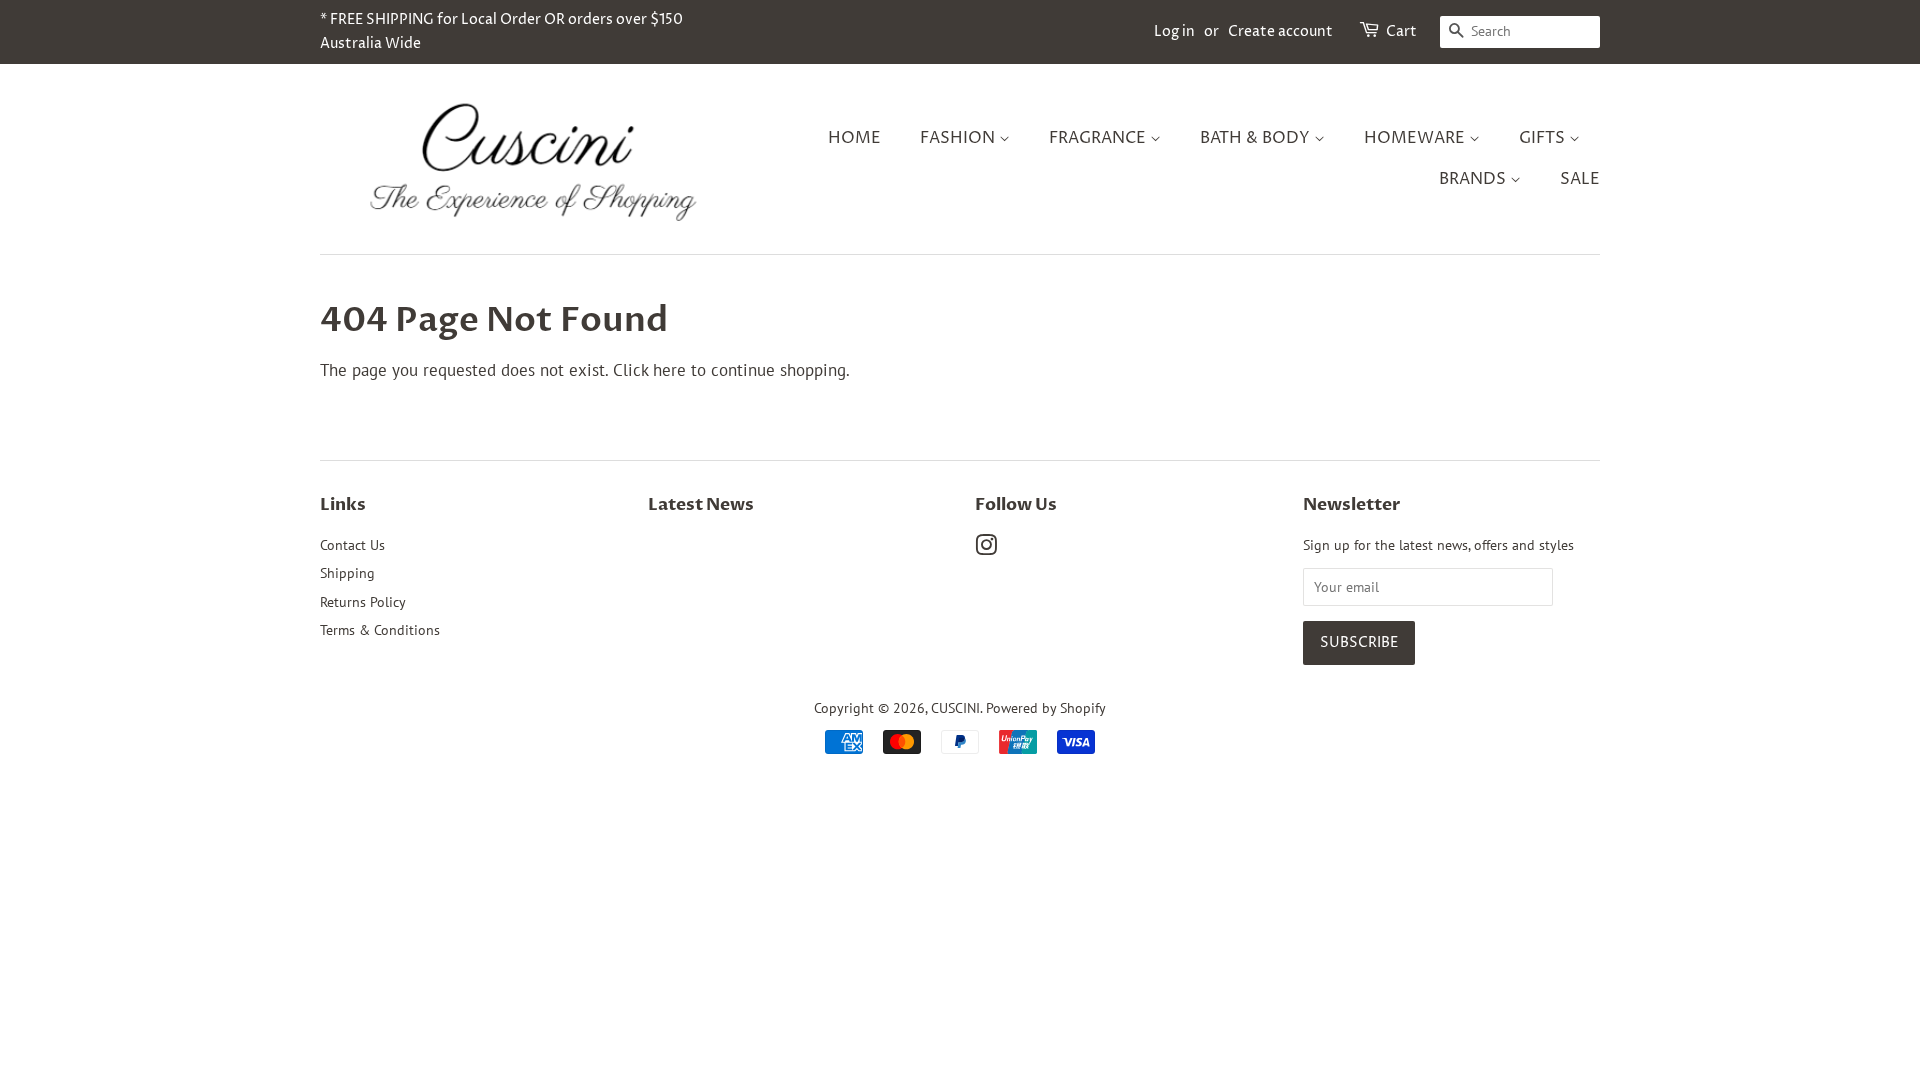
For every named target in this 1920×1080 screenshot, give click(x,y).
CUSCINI (955, 707)
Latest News (701, 504)
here (669, 370)
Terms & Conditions (380, 629)
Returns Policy (363, 601)
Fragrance (1099, 138)
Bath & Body (1257, 138)
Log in (1174, 31)
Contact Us (352, 544)
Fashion (959, 138)
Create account (1280, 31)
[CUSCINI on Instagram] (986, 548)
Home (854, 138)
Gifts (1544, 138)
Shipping (347, 572)
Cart (1401, 31)
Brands (1474, 179)
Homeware (1416, 138)
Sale (1580, 179)
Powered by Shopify (1046, 707)
